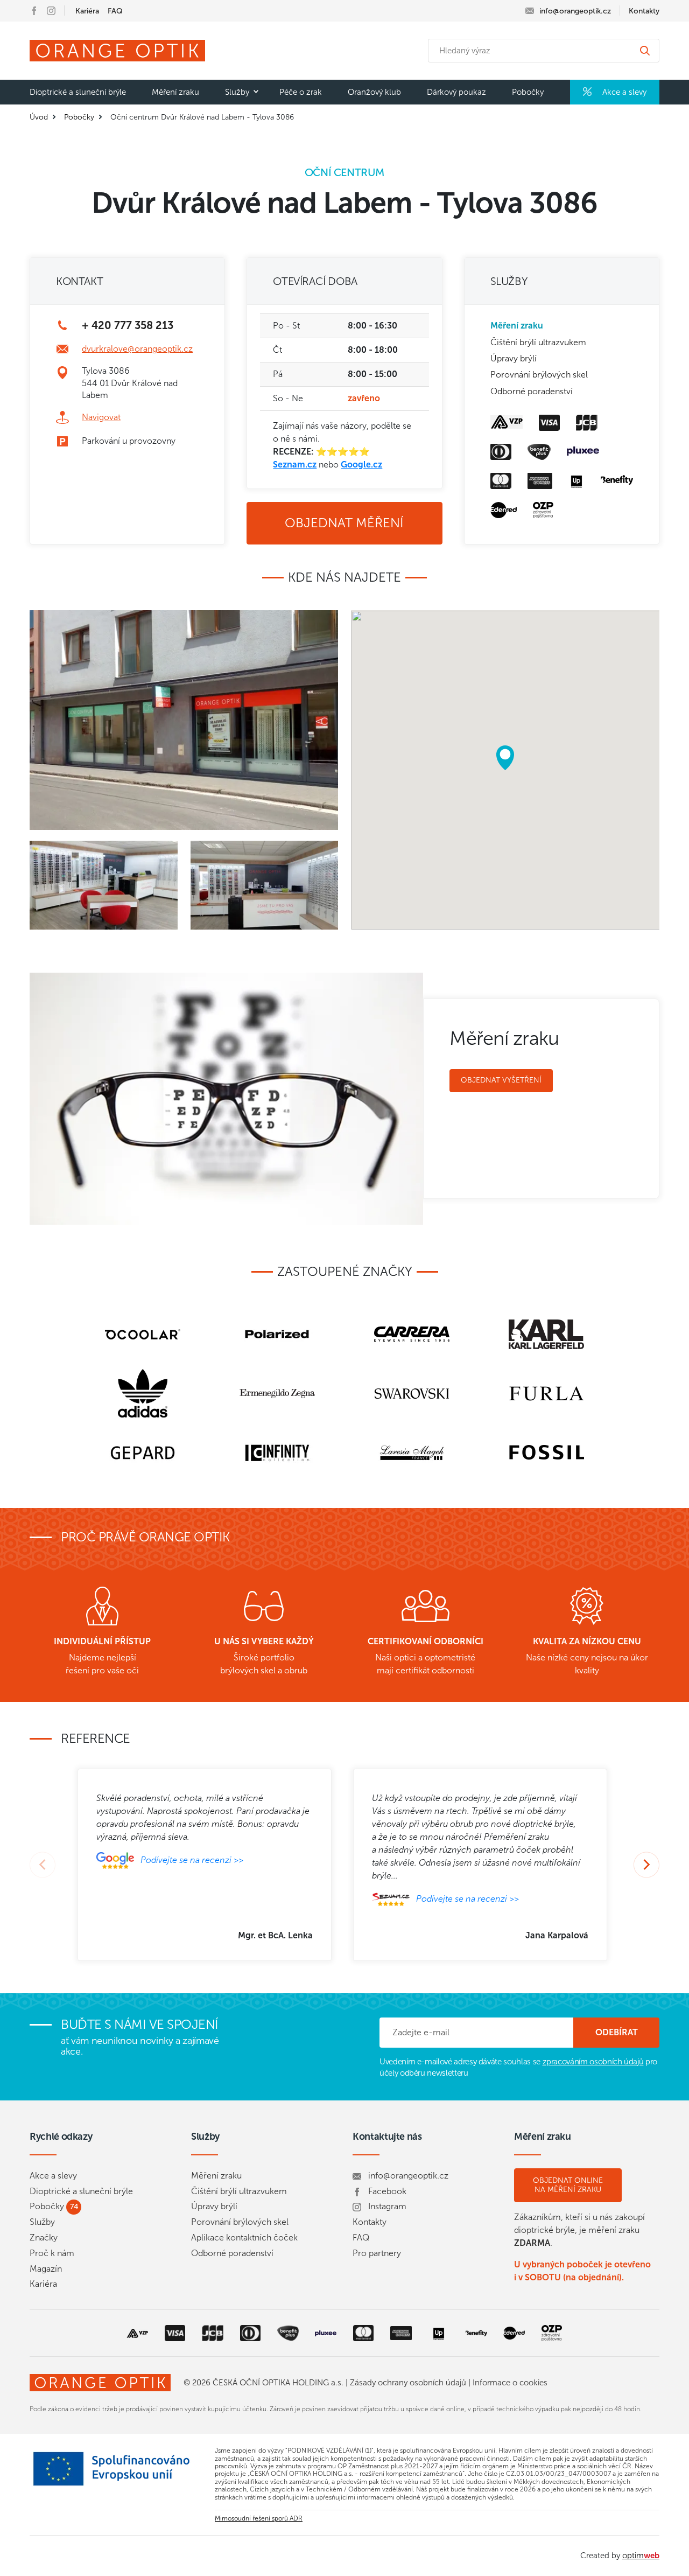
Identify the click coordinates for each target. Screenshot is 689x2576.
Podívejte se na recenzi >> (192, 1859)
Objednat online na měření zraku (568, 2185)
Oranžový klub (374, 92)
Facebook (387, 2191)
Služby (237, 92)
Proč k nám (52, 2253)
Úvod (39, 117)
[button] (505, 758)
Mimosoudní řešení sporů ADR (259, 2518)
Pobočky (528, 92)
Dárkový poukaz (456, 92)
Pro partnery (377, 2253)
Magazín (46, 2269)
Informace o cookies (510, 2383)
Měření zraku (175, 92)
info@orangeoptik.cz (408, 2176)
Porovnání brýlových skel (539, 375)
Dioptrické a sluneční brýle (78, 92)
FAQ (115, 11)
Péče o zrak (301, 92)
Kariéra (87, 11)
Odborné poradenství (532, 391)
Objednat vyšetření (501, 1080)
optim (641, 2556)
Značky (44, 2238)
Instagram (387, 2206)
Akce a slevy (623, 92)
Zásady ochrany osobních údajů (408, 2383)
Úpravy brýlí (514, 358)
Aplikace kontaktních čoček (244, 2238)
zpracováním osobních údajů (593, 2062)
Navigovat (101, 417)
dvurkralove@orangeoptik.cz (137, 349)
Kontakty (644, 11)
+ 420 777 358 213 (128, 325)
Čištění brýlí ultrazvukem (538, 342)
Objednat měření (344, 523)
